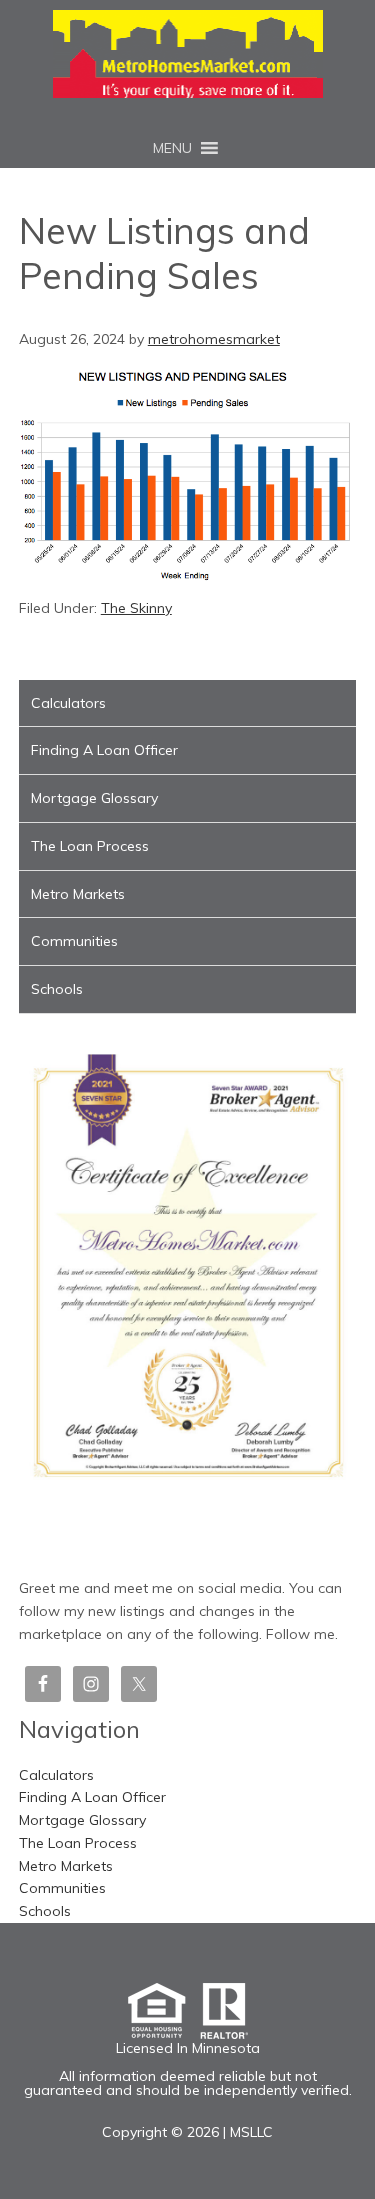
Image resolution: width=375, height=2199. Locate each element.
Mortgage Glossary (94, 798)
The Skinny (136, 608)
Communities (74, 941)
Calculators (68, 703)
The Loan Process (90, 846)
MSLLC (251, 2132)
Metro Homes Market (188, 54)
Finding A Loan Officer (104, 750)
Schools (57, 989)
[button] (172, 148)
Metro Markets (78, 894)
